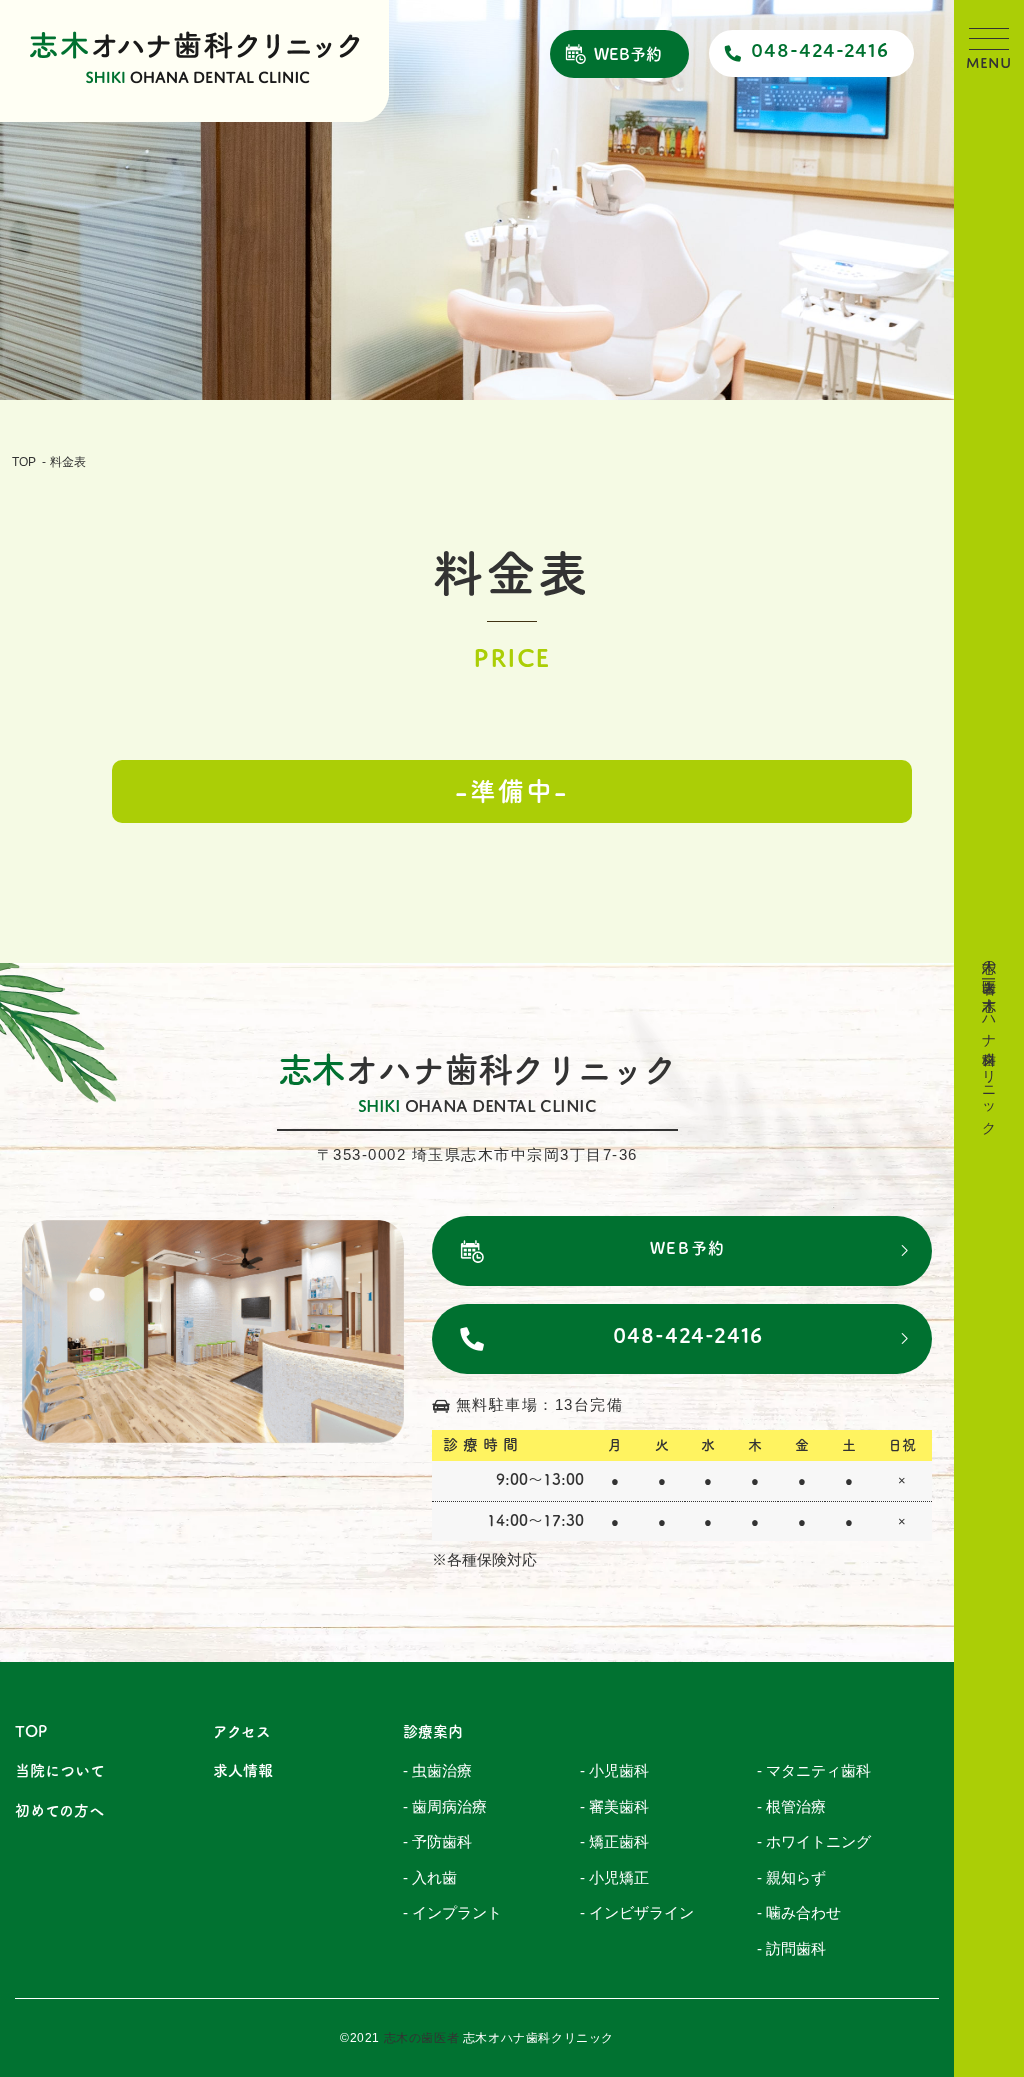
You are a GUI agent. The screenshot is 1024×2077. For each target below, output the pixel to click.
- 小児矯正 (614, 1877)
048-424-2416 (820, 50)
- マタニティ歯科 (814, 1770)
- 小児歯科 (614, 1770)
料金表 (68, 462)
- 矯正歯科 (614, 1841)
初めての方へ (59, 1810)
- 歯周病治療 (445, 1806)
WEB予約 (628, 54)
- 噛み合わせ (799, 1912)
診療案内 (433, 1731)
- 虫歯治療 (437, 1770)
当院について (60, 1770)
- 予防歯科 (437, 1841)
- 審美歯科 (614, 1806)
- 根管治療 (791, 1806)
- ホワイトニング (814, 1841)
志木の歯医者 (422, 2038)
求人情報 (243, 1770)
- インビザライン (637, 1912)
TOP (24, 462)
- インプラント (452, 1912)
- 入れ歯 (430, 1877)
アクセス (242, 1731)
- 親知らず (791, 1877)
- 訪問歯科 (791, 1948)
